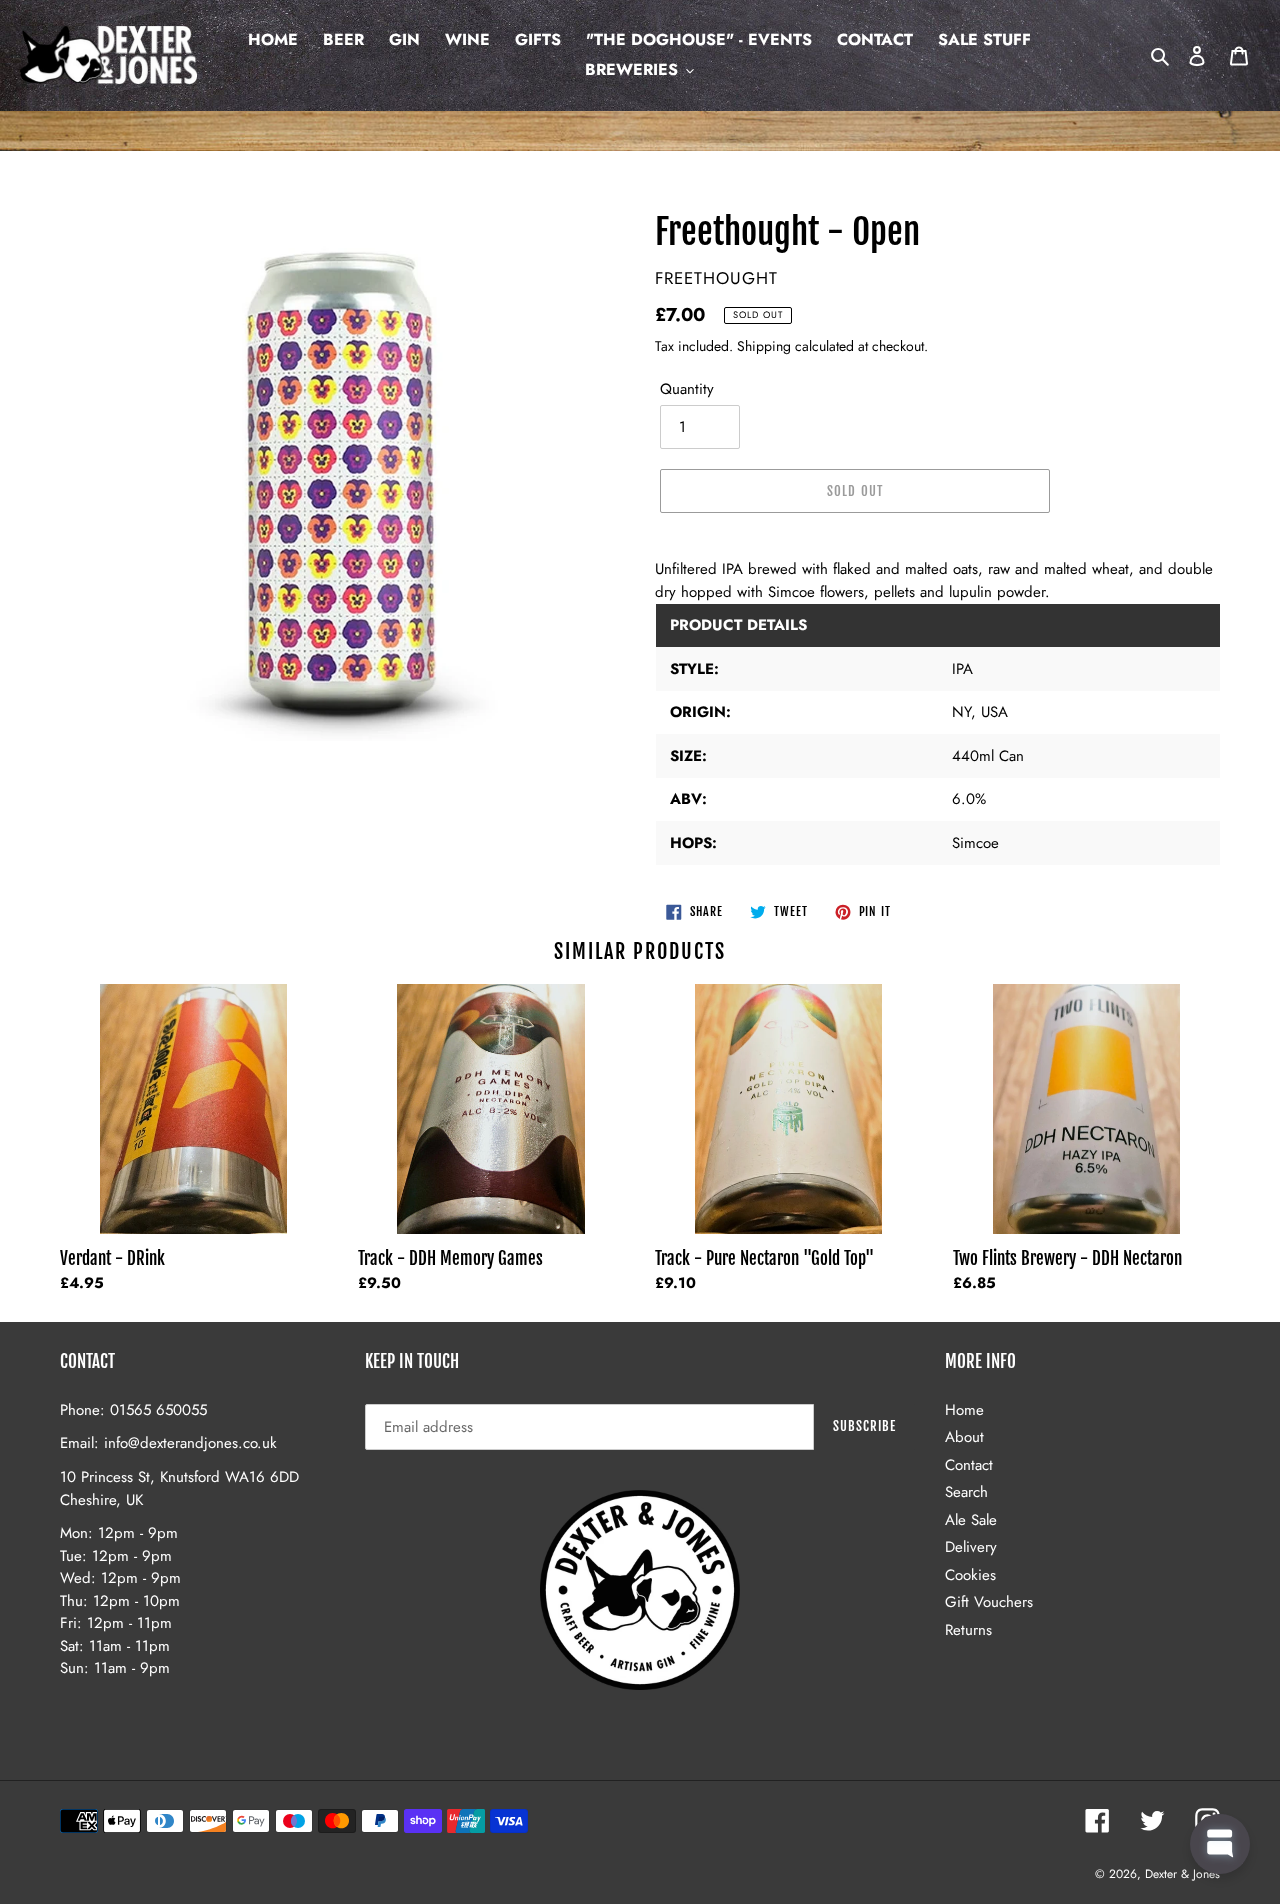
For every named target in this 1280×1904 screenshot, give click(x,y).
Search (966, 1492)
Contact (969, 1465)
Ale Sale (971, 1520)
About (964, 1437)
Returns (968, 1630)
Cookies (970, 1575)
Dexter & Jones (1182, 1874)
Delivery (971, 1547)
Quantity (687, 389)
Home (964, 1410)
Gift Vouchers (989, 1602)
